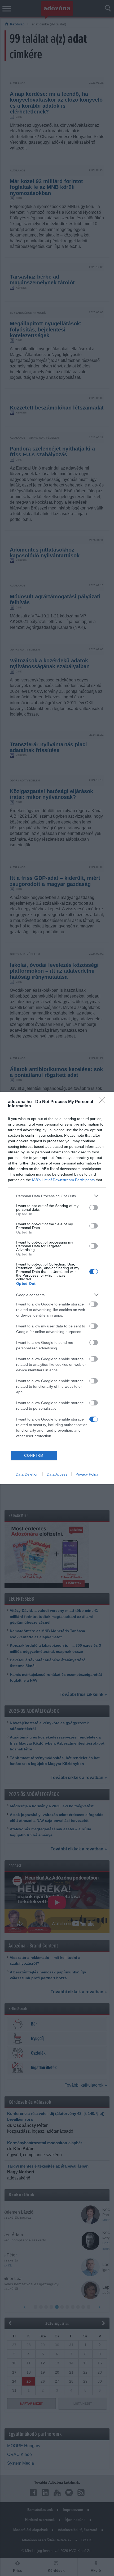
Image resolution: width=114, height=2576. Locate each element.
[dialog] (57, 1288)
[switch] (94, 1208)
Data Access (57, 1474)
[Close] (104, 1102)
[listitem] (57, 1196)
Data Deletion (27, 1474)
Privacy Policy (87, 1474)
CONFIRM (34, 1456)
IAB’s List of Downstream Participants (63, 1180)
